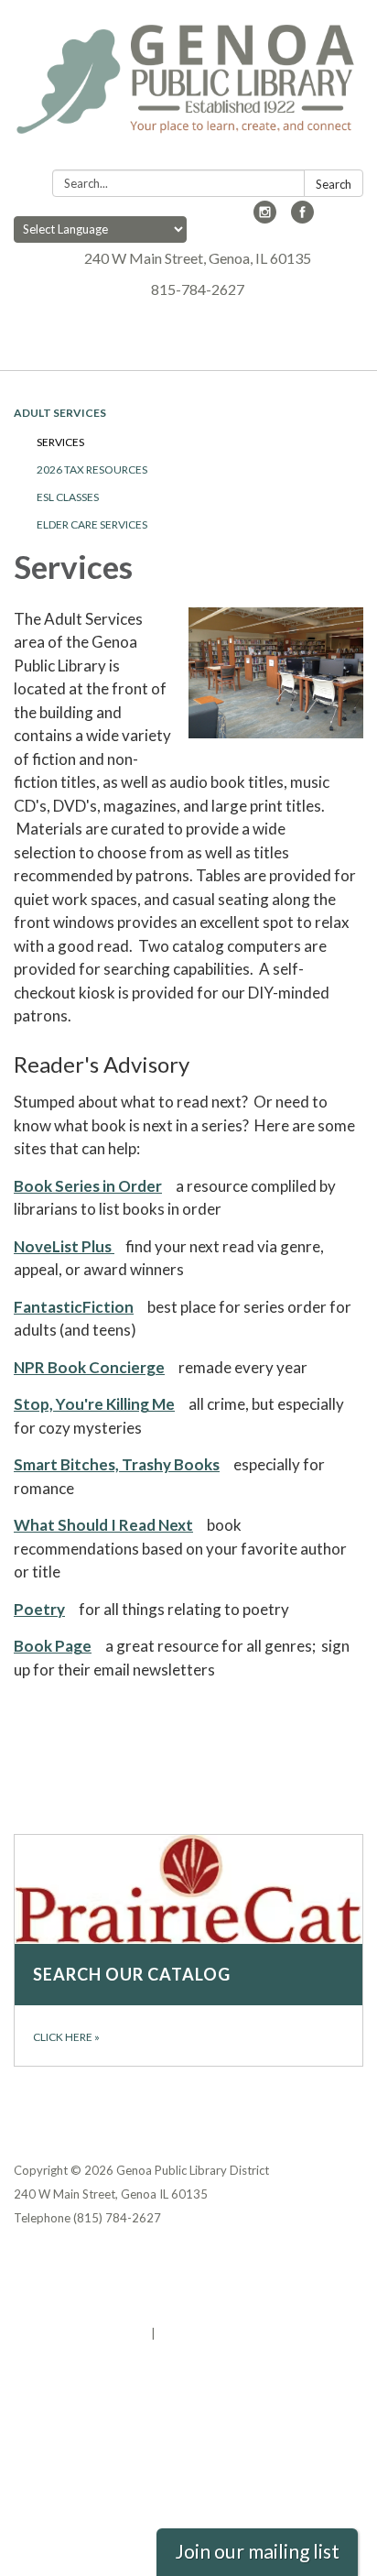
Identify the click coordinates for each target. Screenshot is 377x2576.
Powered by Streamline (81, 2333)
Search (334, 184)
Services (60, 442)
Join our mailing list (257, 2551)
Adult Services (60, 413)
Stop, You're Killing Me (94, 1404)
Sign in (178, 2333)
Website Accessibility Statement (110, 2309)
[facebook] (302, 218)
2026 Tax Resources (92, 469)
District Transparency (78, 2286)
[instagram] (265, 218)
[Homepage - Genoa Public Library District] (188, 88)
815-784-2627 (198, 289)
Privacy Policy (54, 2262)
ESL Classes (68, 497)
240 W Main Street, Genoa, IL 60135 (198, 258)
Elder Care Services (92, 524)
